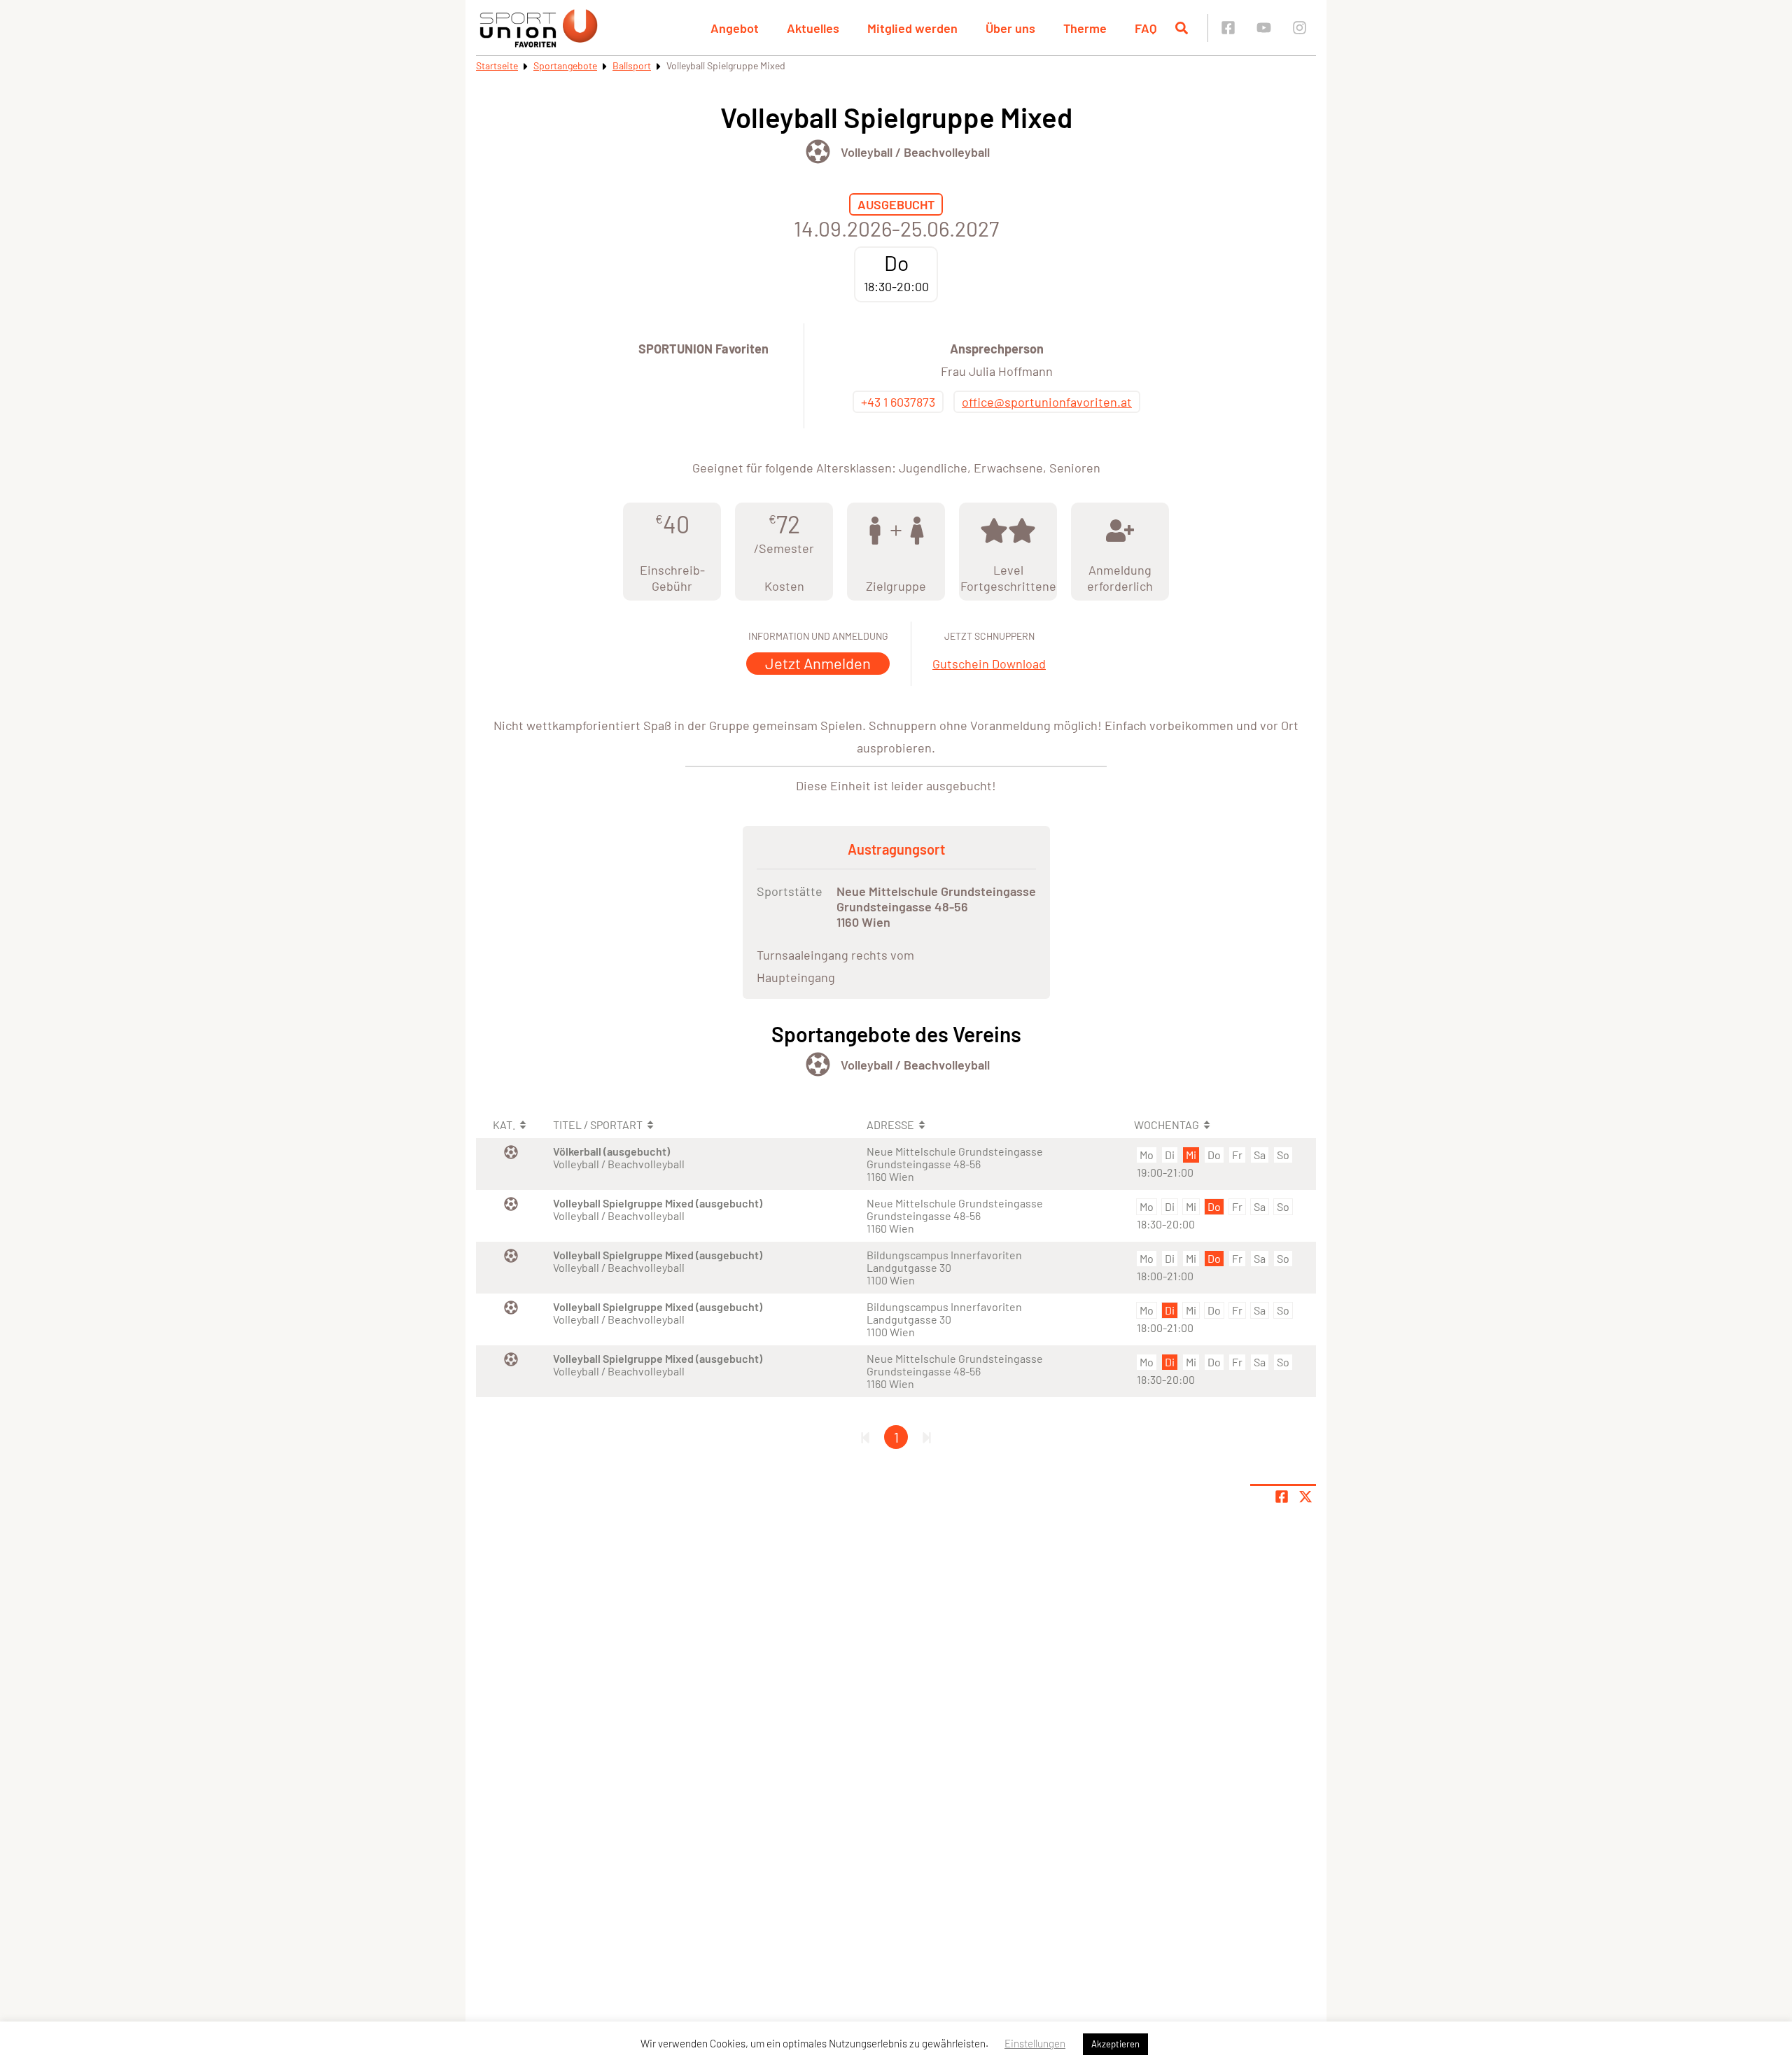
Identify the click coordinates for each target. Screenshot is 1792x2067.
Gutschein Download (989, 664)
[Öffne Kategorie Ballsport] (818, 152)
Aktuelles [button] (813, 28)
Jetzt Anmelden (818, 663)
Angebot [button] (735, 28)
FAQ (1146, 28)
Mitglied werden (912, 28)
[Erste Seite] (865, 1437)
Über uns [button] (1010, 28)
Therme (1085, 28)
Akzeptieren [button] (1115, 2044)
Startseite (497, 65)
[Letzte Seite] (927, 1437)
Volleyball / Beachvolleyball (915, 152)
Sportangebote (565, 65)
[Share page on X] (1305, 1497)
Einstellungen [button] (1035, 2043)
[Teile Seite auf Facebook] (1282, 1497)
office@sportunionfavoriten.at (1047, 402)
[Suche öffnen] (1182, 28)
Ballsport (632, 65)
